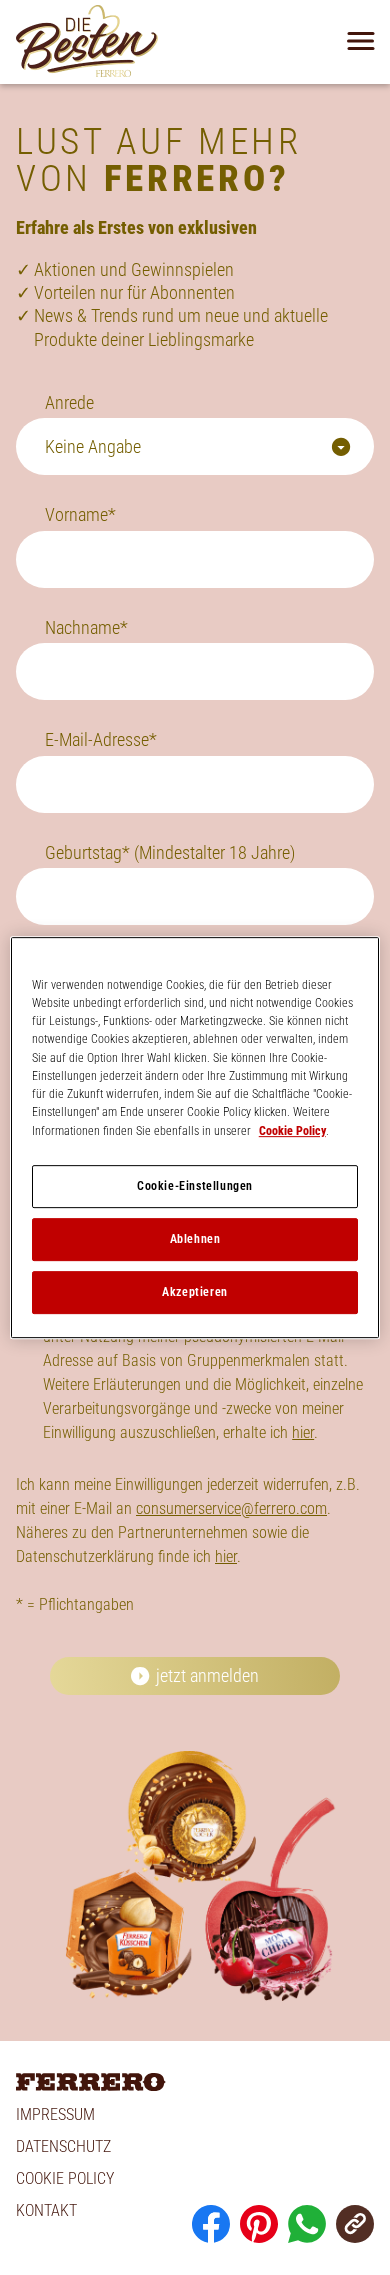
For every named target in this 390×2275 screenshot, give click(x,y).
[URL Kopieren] (355, 2224)
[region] (195, 1138)
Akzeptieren (195, 1292)
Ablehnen (195, 1239)
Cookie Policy (292, 1131)
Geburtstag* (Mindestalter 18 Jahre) (170, 852)
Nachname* (86, 627)
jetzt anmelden (207, 1675)
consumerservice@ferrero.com (231, 1508)
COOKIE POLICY (65, 2178)
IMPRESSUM (55, 2114)
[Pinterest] (259, 2224)
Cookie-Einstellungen (195, 1186)
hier (303, 1432)
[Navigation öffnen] (360, 41)
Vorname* (80, 514)
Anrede (69, 402)
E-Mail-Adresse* (101, 739)
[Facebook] (211, 2224)
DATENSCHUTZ (63, 2146)
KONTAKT (46, 2210)
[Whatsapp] (307, 2224)
